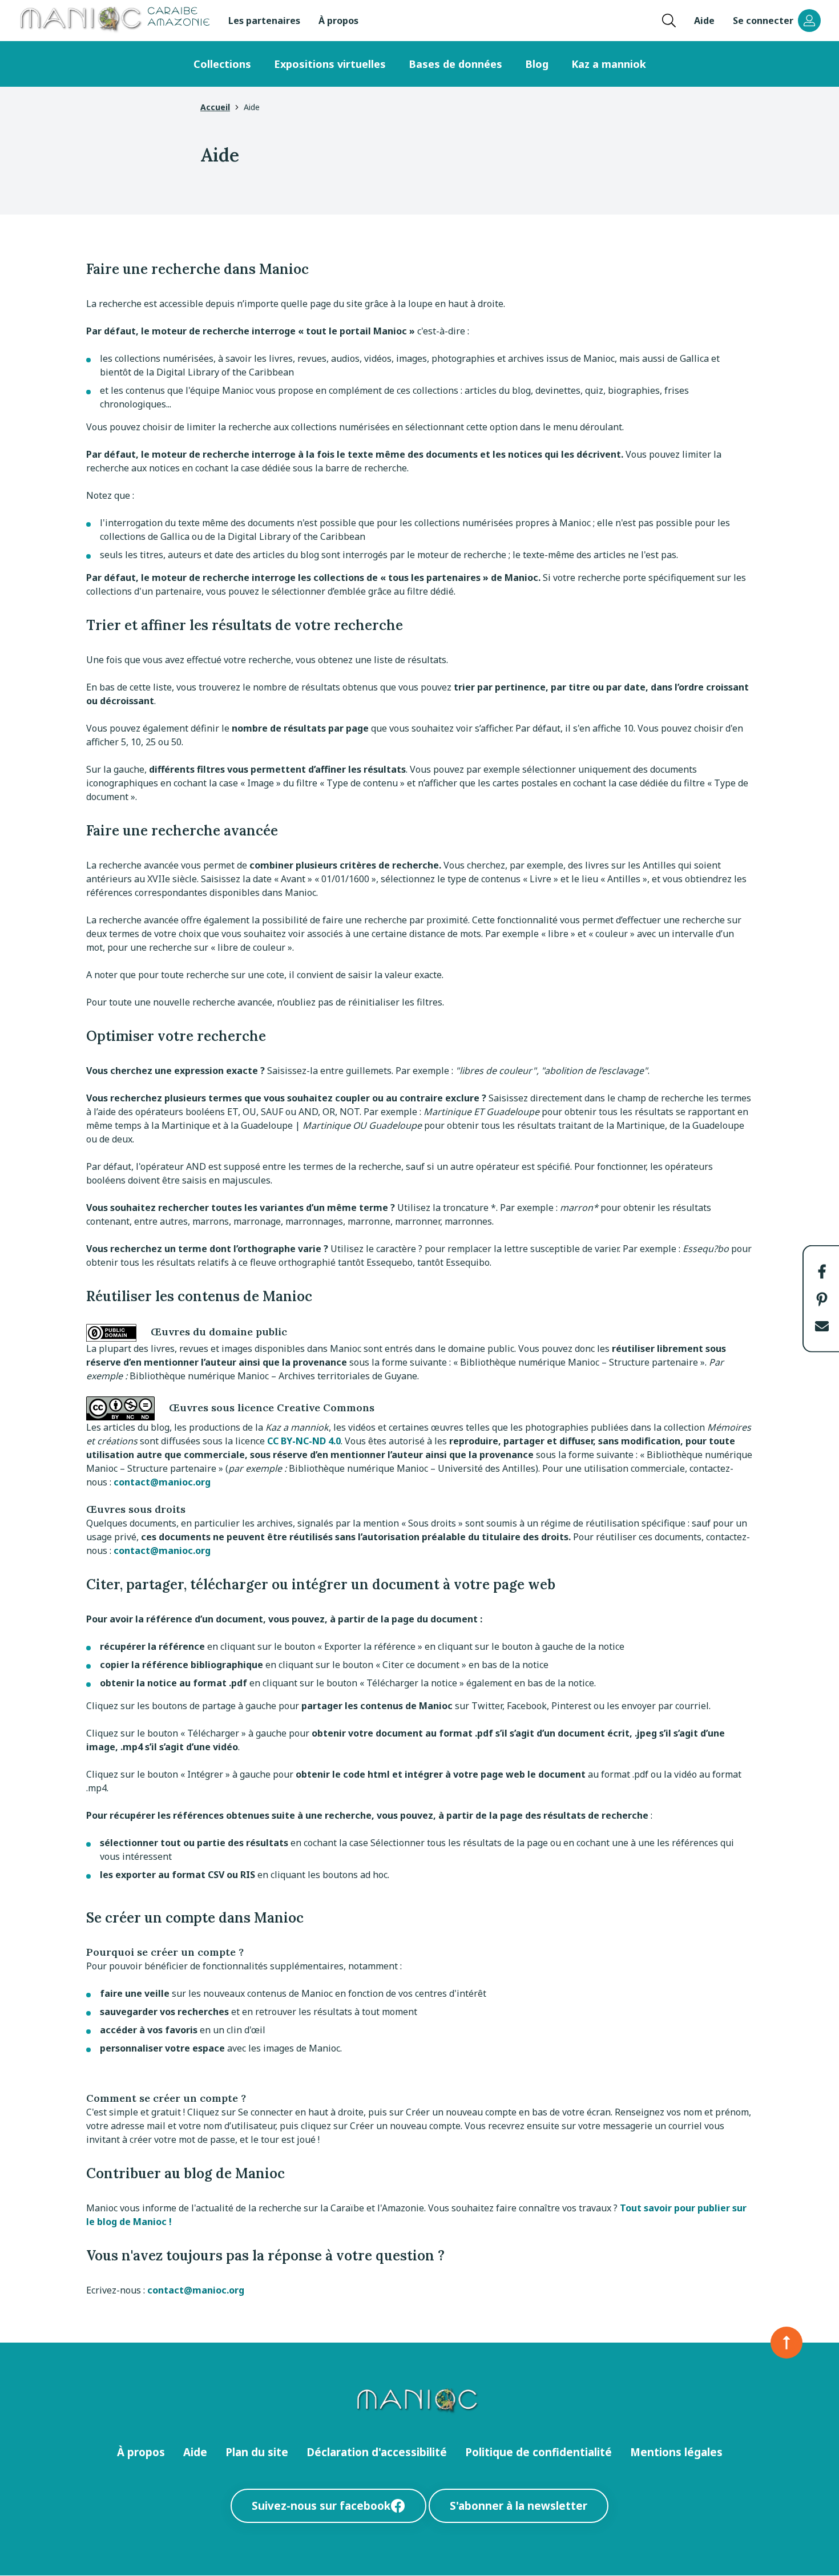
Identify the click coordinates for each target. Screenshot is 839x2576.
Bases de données (455, 64)
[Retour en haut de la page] (786, 2343)
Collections (222, 64)
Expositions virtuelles (330, 64)
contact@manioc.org (162, 1482)
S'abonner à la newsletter (519, 2506)
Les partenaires (264, 21)
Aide (704, 21)
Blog (537, 64)
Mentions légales (676, 2452)
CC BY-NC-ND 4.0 (304, 1441)
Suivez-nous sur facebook (321, 2506)
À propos (338, 21)
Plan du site (257, 2452)
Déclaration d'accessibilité (377, 2452)
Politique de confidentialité (539, 2452)
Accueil (215, 107)
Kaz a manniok (609, 64)
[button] (822, 1271)
